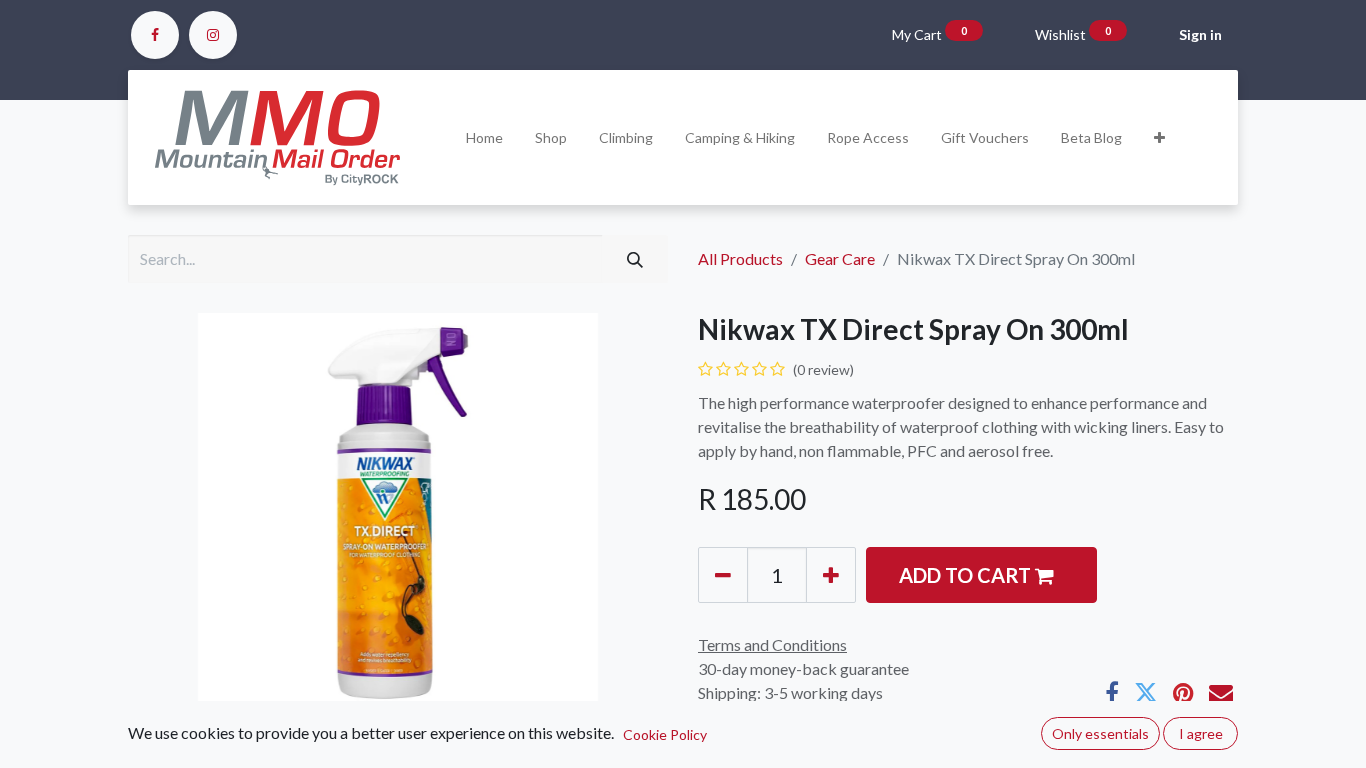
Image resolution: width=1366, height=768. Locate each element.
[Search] (635, 259)
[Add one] (831, 575)
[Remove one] (723, 575)
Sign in (1200, 34)
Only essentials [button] (1100, 733)
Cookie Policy (665, 734)
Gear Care (840, 258)
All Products (740, 258)
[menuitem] (484, 137)
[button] (1159, 137)
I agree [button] (1201, 733)
